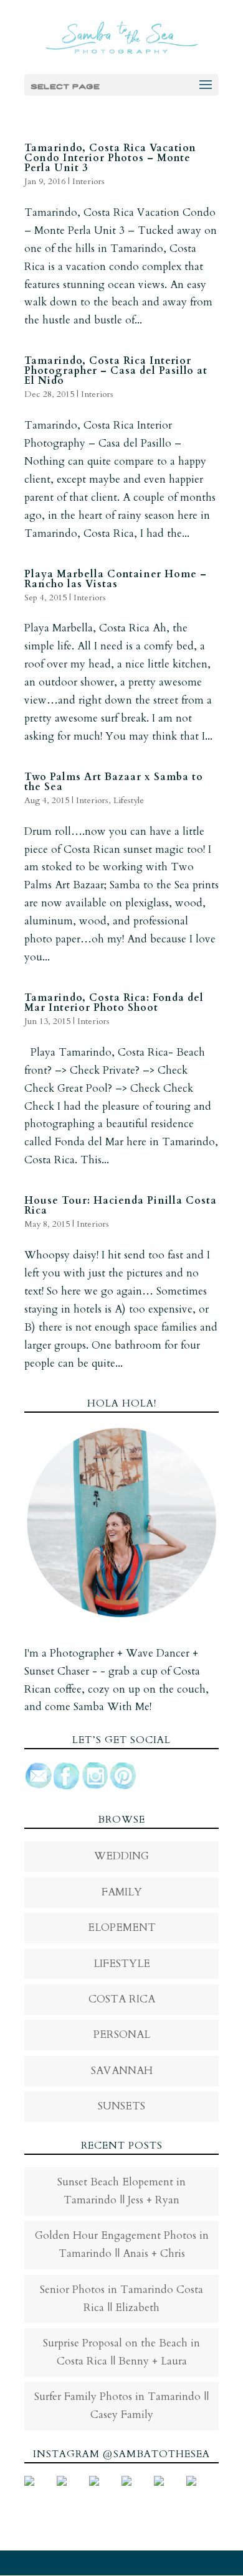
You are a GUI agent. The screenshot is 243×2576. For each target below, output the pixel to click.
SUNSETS (121, 2106)
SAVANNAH (122, 2071)
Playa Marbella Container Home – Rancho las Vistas (116, 579)
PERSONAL (122, 2034)
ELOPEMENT (122, 1927)
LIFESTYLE (122, 1964)
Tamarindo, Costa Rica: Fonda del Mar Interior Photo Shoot (114, 1003)
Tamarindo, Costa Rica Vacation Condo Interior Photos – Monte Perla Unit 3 (110, 158)
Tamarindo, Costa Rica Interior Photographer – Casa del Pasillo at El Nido (116, 371)
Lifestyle (129, 800)
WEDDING (121, 1856)
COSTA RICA (122, 1999)
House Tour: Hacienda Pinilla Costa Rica (121, 1206)
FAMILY (122, 1892)
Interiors (88, 181)
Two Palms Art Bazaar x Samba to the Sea (114, 782)
